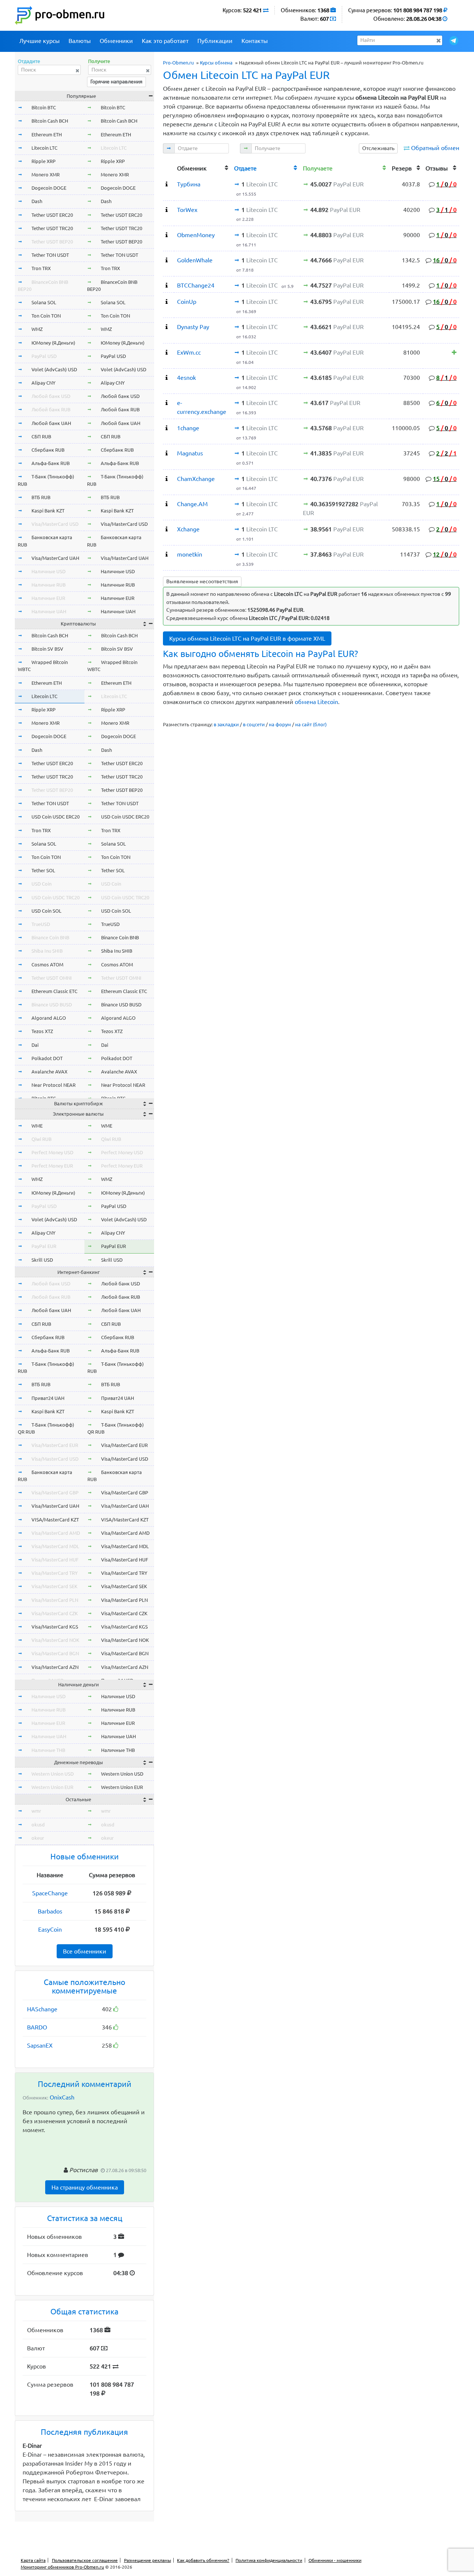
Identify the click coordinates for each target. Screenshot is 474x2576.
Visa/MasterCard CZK (55, 1613)
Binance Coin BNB (50, 937)
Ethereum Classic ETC (54, 991)
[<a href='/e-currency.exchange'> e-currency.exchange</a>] (167, 403)
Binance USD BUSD (52, 1005)
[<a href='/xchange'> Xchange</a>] (167, 529)
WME (37, 1126)
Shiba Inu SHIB (47, 951)
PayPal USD (44, 356)
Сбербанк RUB (48, 450)
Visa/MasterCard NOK (55, 1640)
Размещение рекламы (148, 2560)
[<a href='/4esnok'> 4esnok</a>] (167, 378)
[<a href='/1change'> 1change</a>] (167, 428)
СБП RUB (41, 436)
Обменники (116, 41)
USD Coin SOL (46, 911)
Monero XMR (46, 175)
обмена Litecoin (316, 702)
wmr (36, 1811)
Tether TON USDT (50, 255)
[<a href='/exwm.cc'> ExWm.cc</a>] (167, 352)
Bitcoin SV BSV (47, 649)
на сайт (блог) (311, 724)
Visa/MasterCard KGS (55, 1627)
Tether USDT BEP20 (52, 242)
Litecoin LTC (44, 148)
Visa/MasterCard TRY (55, 1573)
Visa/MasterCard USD (55, 524)
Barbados (50, 1911)
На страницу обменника (85, 2187)
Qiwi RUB (41, 1139)
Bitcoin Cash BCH (50, 121)
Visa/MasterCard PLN (55, 1600)
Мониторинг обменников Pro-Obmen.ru (62, 2567)
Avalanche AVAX (49, 1072)
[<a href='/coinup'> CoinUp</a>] (167, 302)
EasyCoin (50, 1929)
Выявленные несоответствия (202, 581)
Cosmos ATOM (47, 965)
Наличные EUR (48, 598)
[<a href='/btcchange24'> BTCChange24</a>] (167, 285)
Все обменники (85, 1951)
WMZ (37, 329)
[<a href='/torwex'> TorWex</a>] (167, 210)
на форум (280, 724)
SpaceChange (50, 1893)
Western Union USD (53, 1774)
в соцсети (254, 724)
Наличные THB (48, 1750)
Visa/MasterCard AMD (56, 1533)
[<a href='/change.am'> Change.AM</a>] (167, 504)
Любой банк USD (51, 396)
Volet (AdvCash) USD (54, 369)
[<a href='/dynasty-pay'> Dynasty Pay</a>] (167, 327)
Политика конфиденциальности (269, 2560)
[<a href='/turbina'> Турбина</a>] (167, 184)
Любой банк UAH (51, 423)
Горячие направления (116, 82)
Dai (35, 1045)
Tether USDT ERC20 (52, 215)
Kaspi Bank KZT (48, 511)
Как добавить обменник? (203, 2560)
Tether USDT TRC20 (52, 228)
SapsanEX (40, 2045)
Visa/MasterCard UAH (55, 558)
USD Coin (41, 884)
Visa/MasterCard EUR (55, 1445)
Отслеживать (378, 148)
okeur (38, 1838)
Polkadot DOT (47, 1058)
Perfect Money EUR (52, 1166)
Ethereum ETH (47, 135)
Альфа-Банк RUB (51, 463)
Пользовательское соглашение (85, 2560)
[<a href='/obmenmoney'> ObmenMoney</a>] (167, 235)
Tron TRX (41, 268)
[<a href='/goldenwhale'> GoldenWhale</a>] (167, 260)
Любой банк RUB (51, 409)
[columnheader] (168, 167)
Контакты (255, 41)
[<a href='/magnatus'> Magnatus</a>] (167, 453)
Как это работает (165, 41)
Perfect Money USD (52, 1152)
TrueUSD (41, 924)
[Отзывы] (454, 352)
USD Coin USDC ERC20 (56, 817)
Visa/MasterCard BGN (55, 1653)
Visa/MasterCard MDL (55, 1546)
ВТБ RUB (41, 497)
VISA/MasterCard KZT (55, 1520)
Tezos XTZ (42, 1031)
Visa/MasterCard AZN (55, 1667)
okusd (38, 1825)
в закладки (226, 724)
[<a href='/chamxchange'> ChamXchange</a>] (167, 479)
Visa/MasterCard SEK (54, 1586)
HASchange (42, 2009)
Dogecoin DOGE (49, 188)
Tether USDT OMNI (52, 978)
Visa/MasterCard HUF (55, 1560)
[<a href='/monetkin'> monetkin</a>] (167, 554)
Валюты (80, 41)
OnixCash (62, 2097)
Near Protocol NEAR (54, 1085)
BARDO (37, 2027)
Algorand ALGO (49, 1018)
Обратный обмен (435, 148)
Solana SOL (44, 302)
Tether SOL (43, 870)
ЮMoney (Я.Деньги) (53, 343)
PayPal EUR (44, 1246)
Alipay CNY (44, 383)
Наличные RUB (49, 585)
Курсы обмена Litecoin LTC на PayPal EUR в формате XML (247, 638)
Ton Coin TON (46, 316)
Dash (37, 201)
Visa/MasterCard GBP (55, 1493)
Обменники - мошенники (335, 2560)
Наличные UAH (49, 611)
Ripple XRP (44, 161)
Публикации (215, 41)
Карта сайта (33, 2560)
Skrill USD (42, 1260)
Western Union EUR (52, 1787)
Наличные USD (49, 571)
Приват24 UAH (48, 1398)
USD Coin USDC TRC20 (56, 897)
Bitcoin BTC (44, 107)
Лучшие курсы (39, 41)
